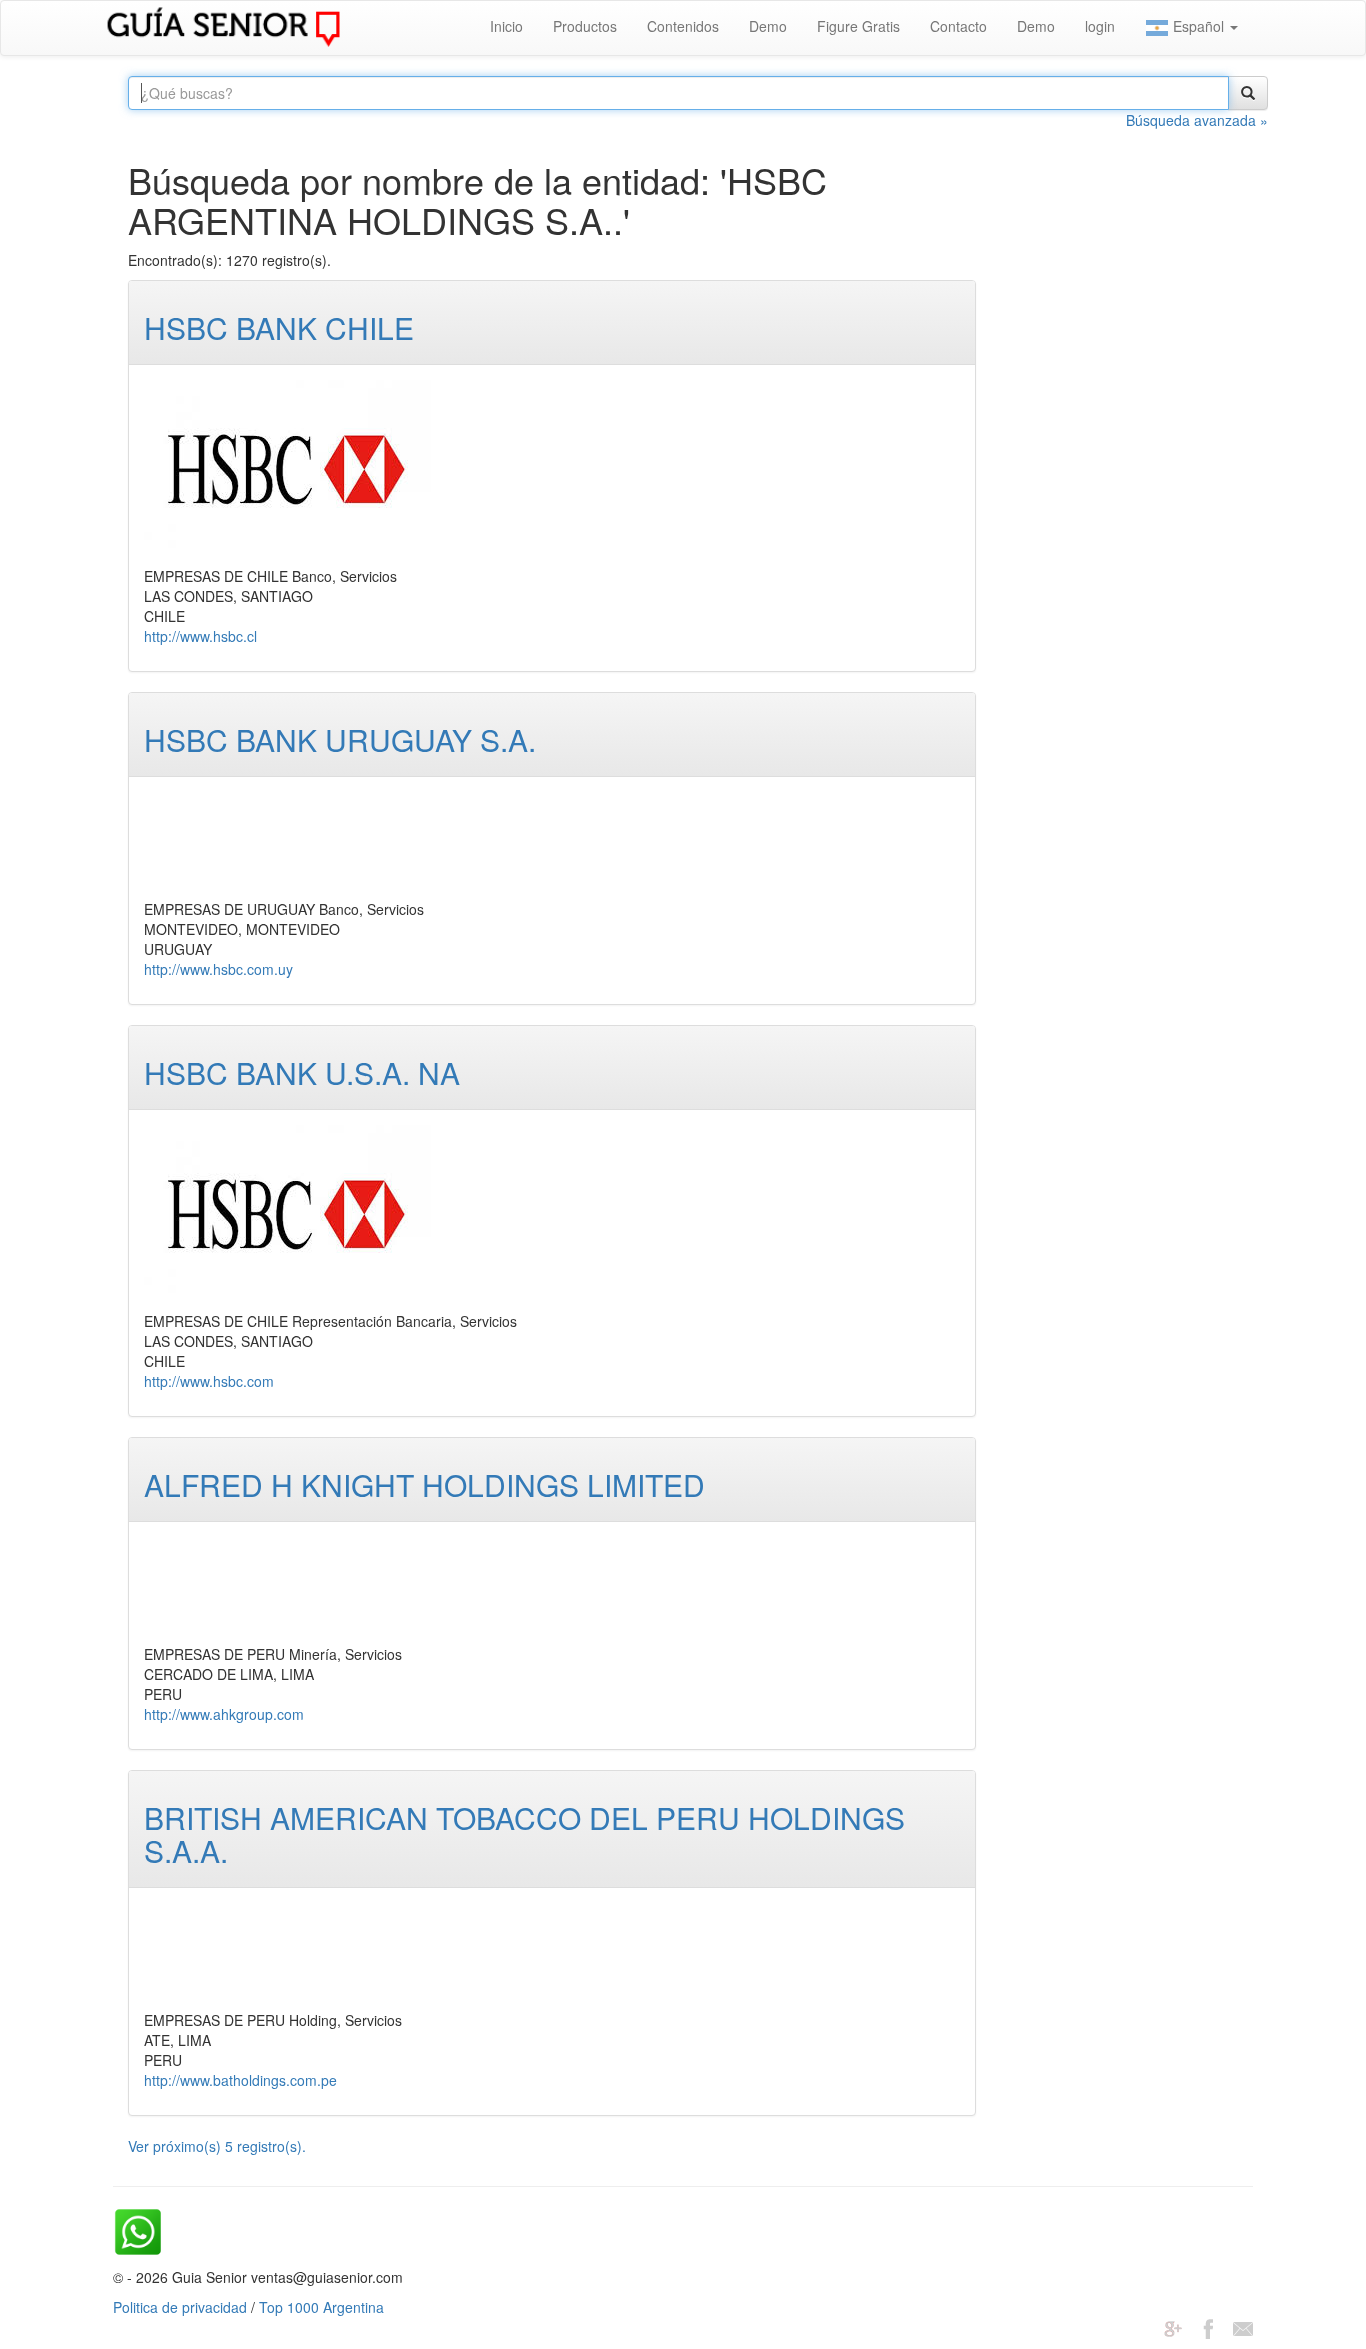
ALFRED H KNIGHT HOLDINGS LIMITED (424, 1484)
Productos (585, 26)
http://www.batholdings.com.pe (240, 2080)
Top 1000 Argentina (321, 2307)
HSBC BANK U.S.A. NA (302, 1072)
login (1100, 26)
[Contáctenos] (1243, 2327)
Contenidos (683, 26)
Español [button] (1198, 26)
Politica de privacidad (180, 2307)
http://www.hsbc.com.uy (218, 969)
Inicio (506, 26)
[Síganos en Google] (1173, 2327)
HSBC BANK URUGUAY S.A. (340, 739)
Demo (768, 26)
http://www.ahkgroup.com (224, 1714)
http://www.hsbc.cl (200, 636)
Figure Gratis (858, 26)
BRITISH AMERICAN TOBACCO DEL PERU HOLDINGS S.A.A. (524, 1834)
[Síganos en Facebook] (1208, 2327)
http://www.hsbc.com (209, 1381)
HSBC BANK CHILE (279, 327)
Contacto (958, 26)
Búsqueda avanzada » (1197, 120)
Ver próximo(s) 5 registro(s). (217, 2146)
